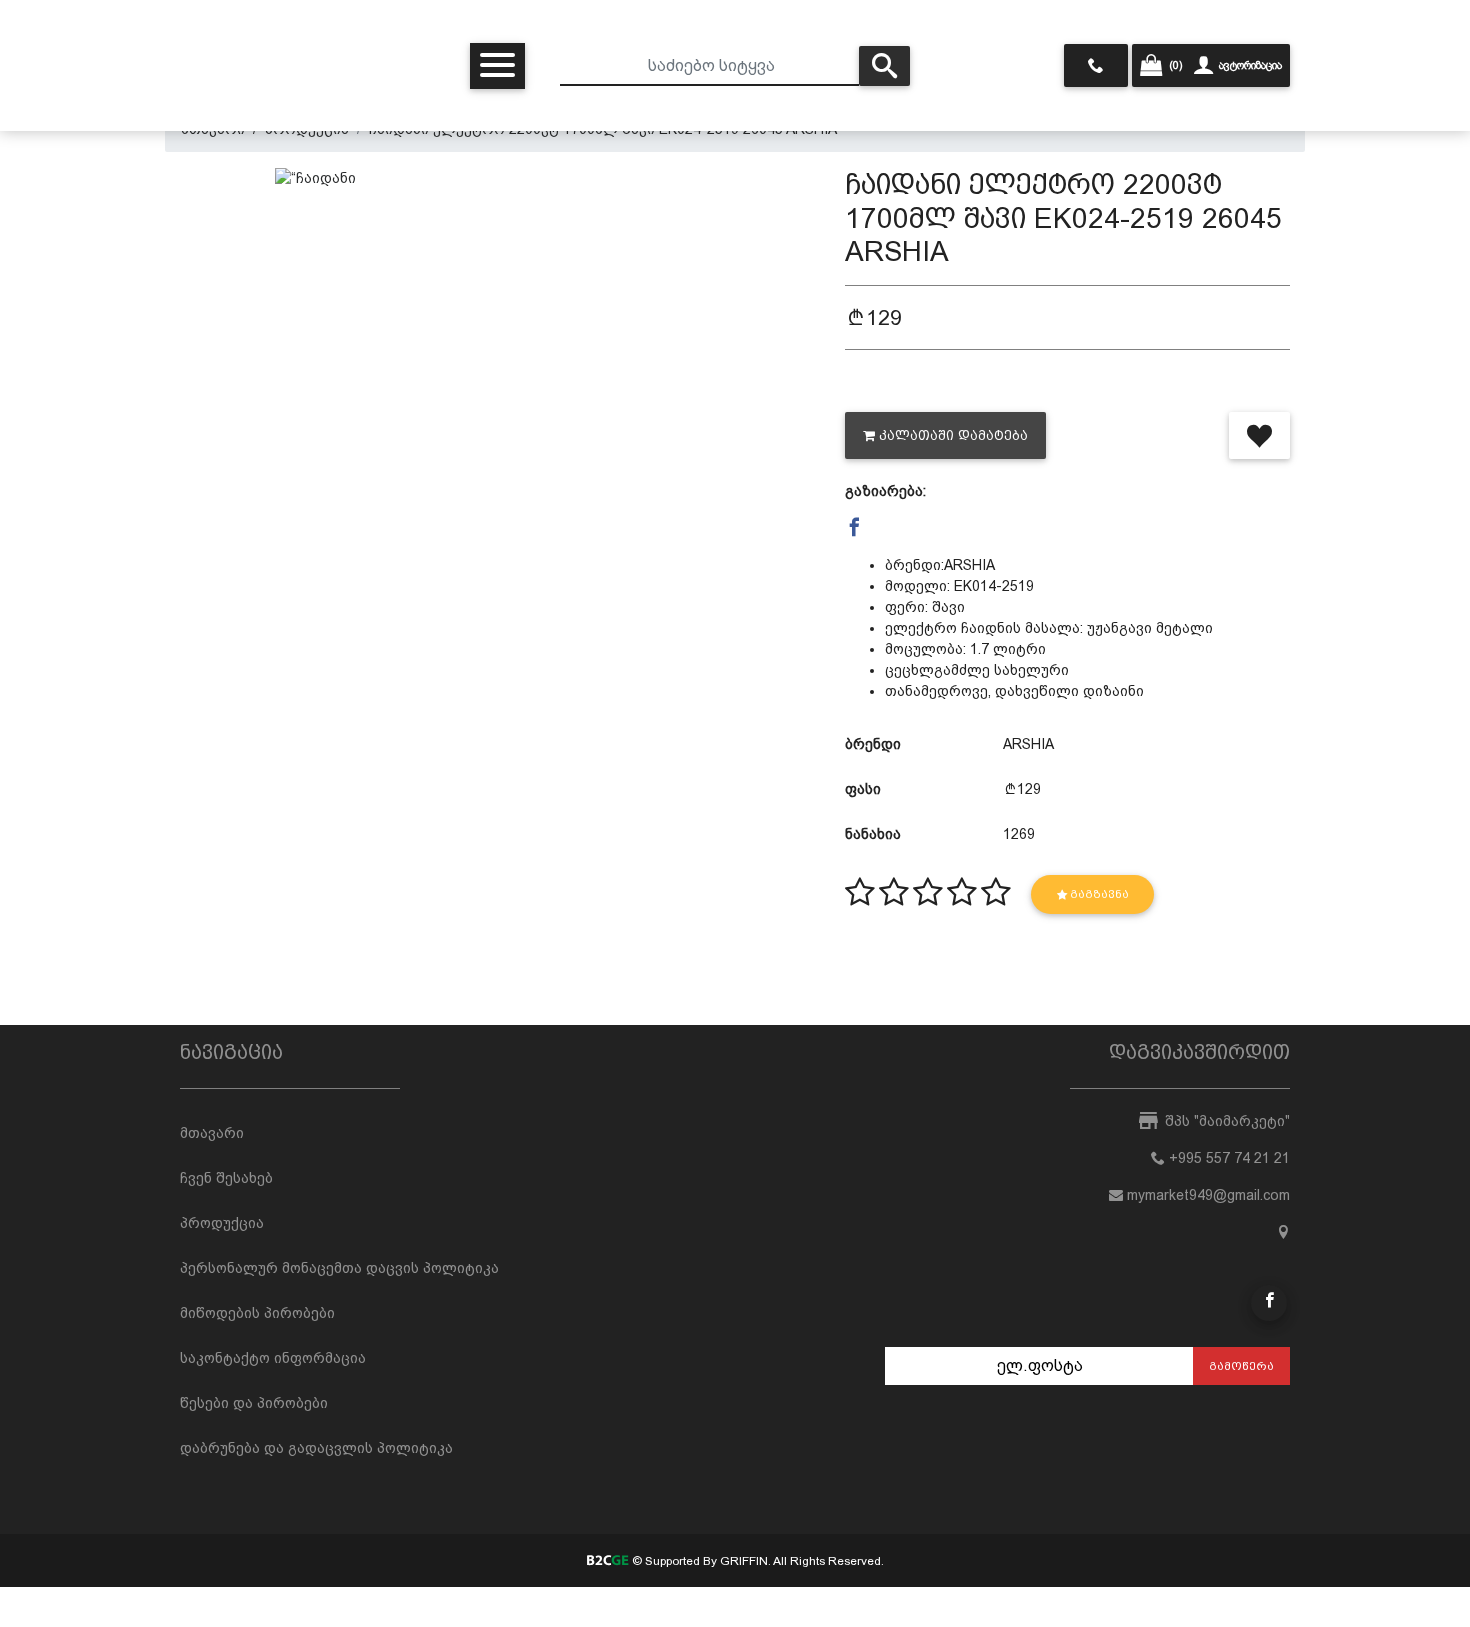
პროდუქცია (222, 1223)
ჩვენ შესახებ (226, 1178)
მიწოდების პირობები (257, 1313)
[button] (854, 528)
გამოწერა (1241, 1366)
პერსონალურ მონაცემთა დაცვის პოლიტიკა (339, 1268)
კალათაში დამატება (953, 435)
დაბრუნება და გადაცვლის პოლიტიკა (316, 1448)
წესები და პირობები (254, 1403)
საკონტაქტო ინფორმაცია (273, 1358)
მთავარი (212, 1133)
